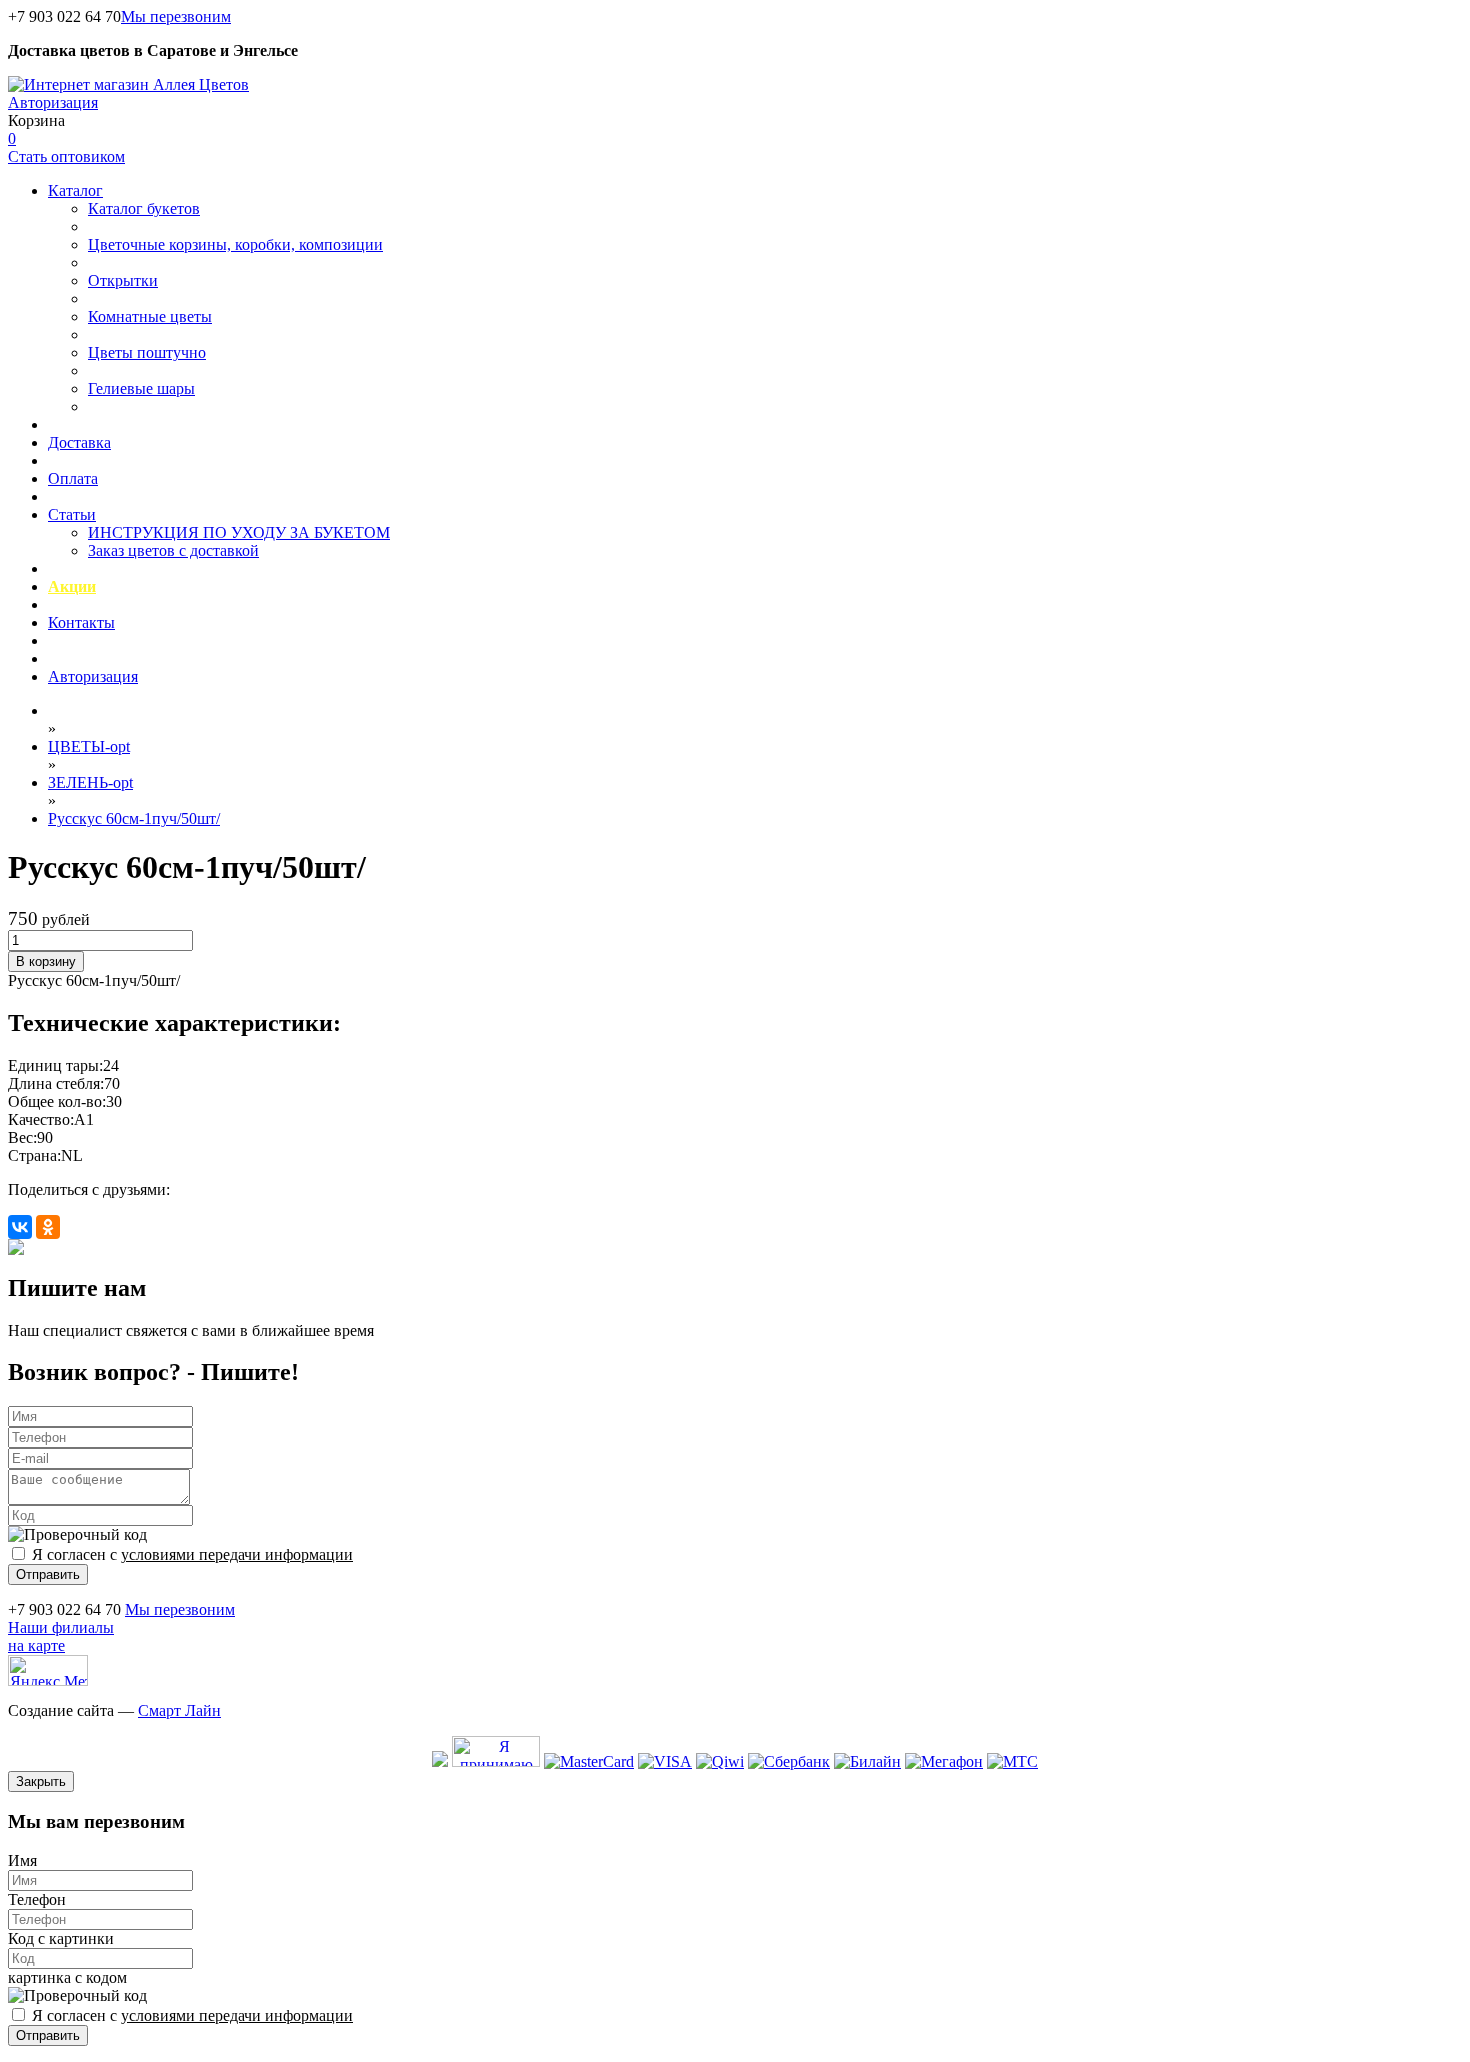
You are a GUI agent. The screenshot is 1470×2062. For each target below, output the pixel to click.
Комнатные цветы (150, 316)
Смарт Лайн (179, 1710)
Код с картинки (61, 1938)
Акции (72, 586)
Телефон (37, 1899)
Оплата (73, 478)
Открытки (123, 280)
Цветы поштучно (147, 352)
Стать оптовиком (66, 156)
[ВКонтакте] (20, 1227)
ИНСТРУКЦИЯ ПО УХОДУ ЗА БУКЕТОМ (239, 532)
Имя (22, 1860)
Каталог (75, 190)
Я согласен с (192, 1554)
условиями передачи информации (237, 1554)
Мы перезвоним (176, 16)
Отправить (48, 1574)
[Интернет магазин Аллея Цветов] (128, 84)
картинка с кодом (67, 1977)
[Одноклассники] (48, 1227)
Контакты (81, 622)
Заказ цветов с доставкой (173, 550)
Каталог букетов (144, 208)
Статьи (72, 514)
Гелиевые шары (141, 388)
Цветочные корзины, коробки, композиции (235, 244)
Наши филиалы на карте (61, 1636)
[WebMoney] (440, 1761)
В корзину (46, 961)
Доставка (79, 442)
